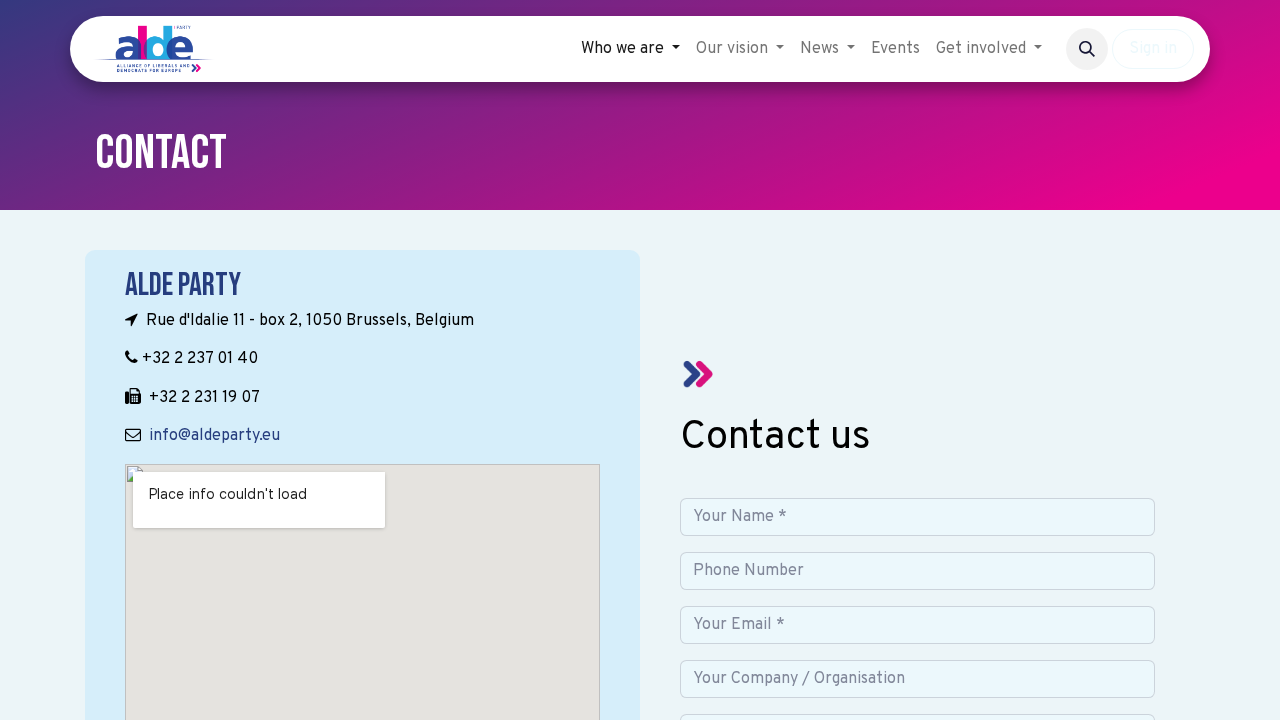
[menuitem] (630, 49)
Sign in (1153, 49)
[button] (1087, 49)
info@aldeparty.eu (214, 436)
